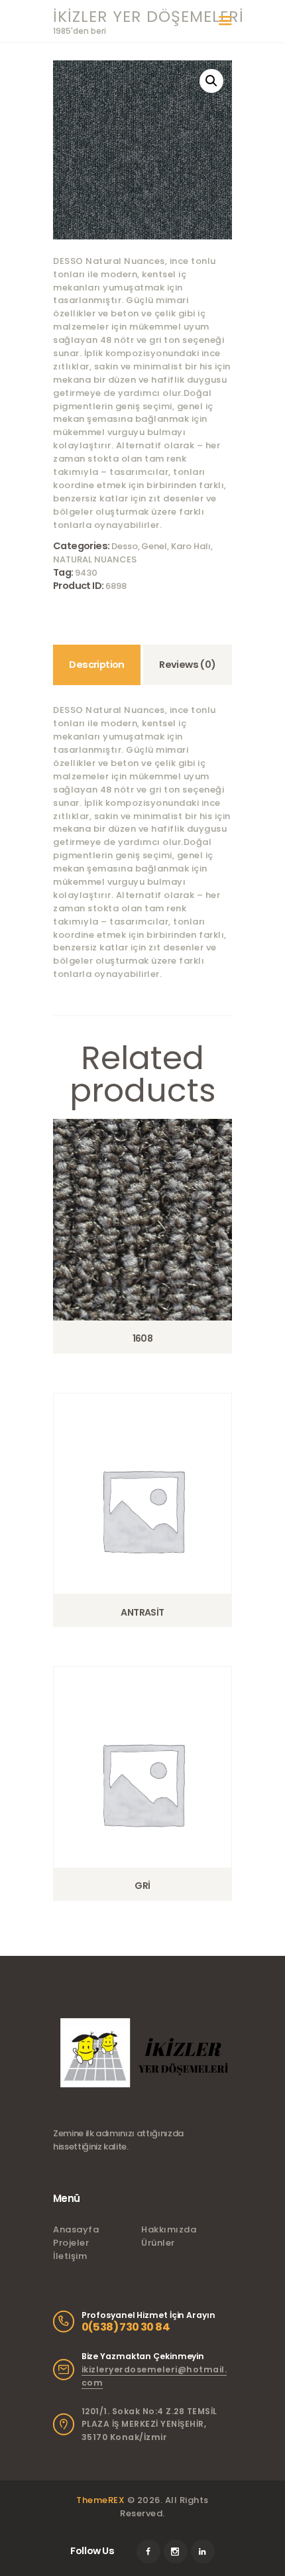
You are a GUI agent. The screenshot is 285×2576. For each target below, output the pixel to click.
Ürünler (158, 2243)
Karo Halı (191, 546)
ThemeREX (100, 2500)
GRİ (142, 1886)
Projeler (71, 2243)
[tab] (97, 665)
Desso (125, 546)
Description (96, 665)
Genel (154, 546)
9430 (86, 573)
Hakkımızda (169, 2229)
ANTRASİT (142, 1612)
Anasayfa (76, 2229)
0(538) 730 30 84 (126, 2327)
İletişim (70, 2256)
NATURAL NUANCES (96, 559)
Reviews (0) (187, 665)
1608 (143, 1338)
